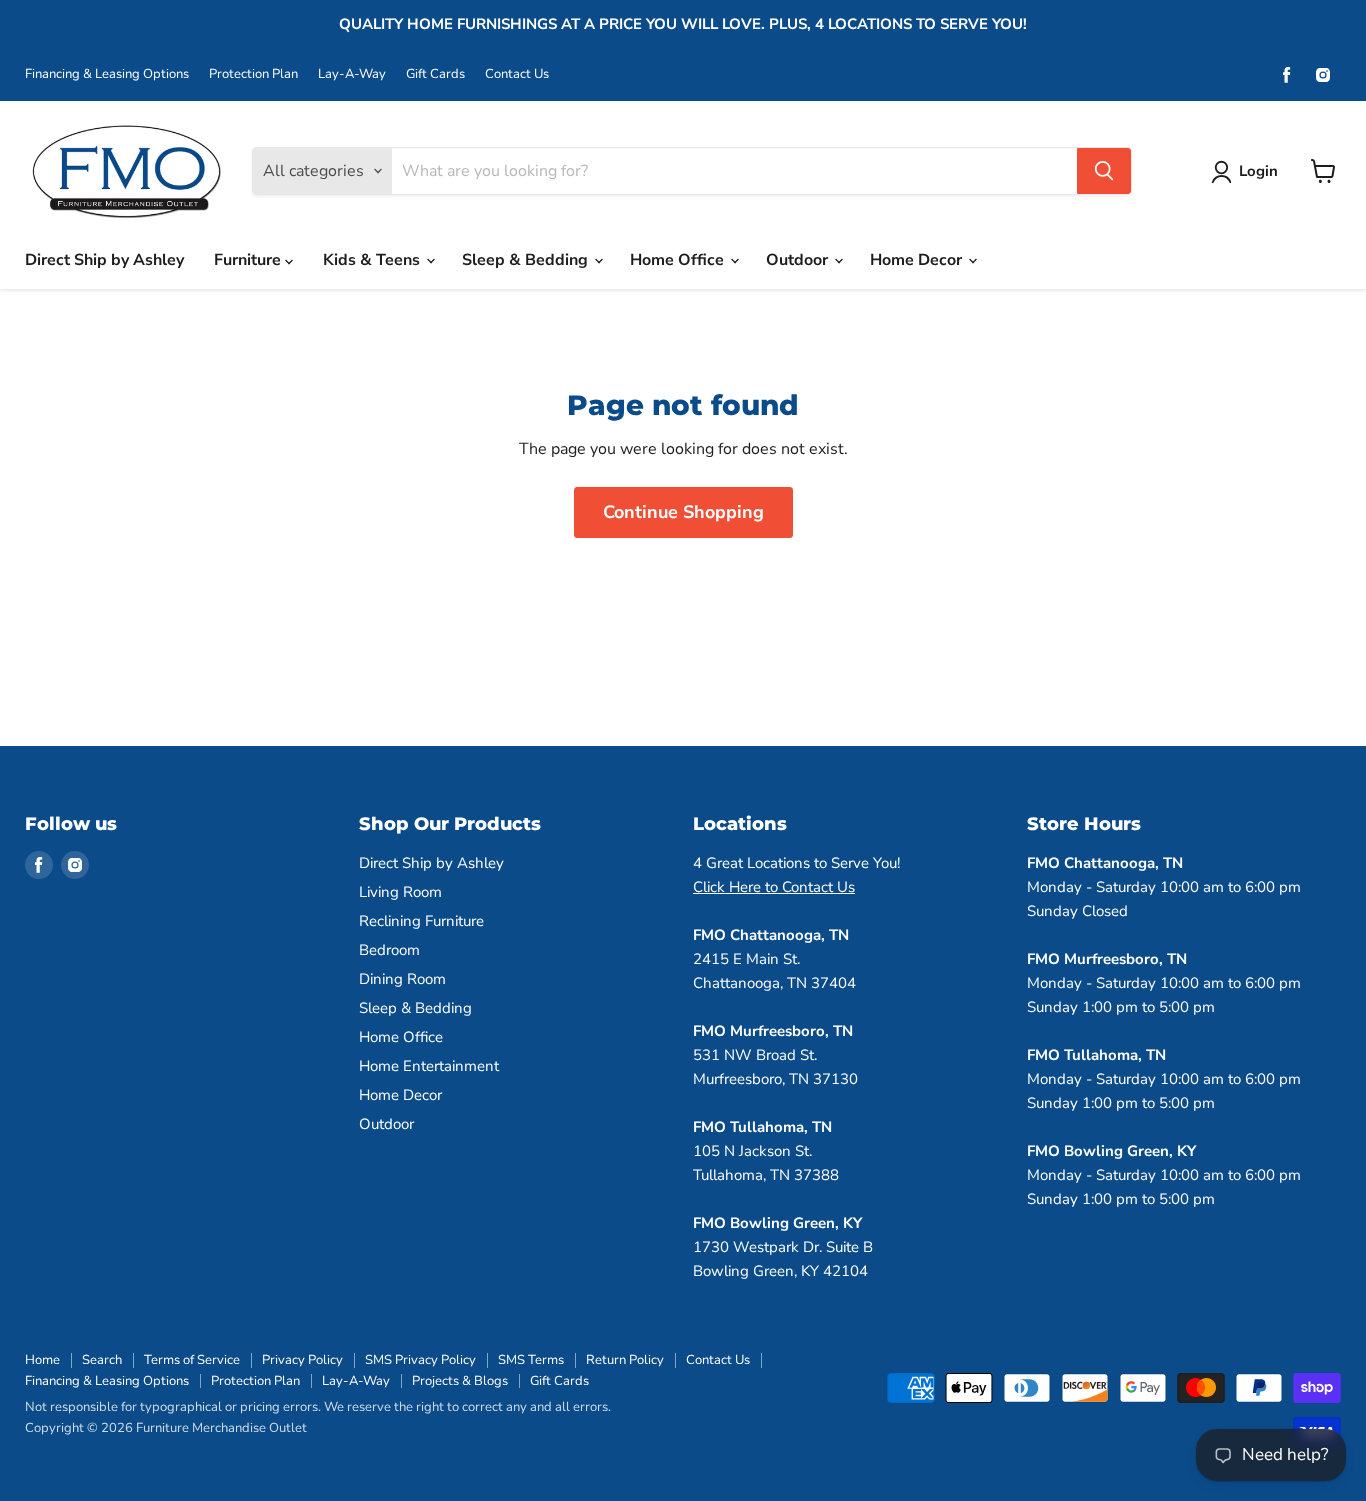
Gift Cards (435, 74)
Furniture (249, 260)
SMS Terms (531, 1360)
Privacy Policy (302, 1360)
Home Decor (918, 260)
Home (42, 1360)
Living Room (400, 892)
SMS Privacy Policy (420, 1360)
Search (102, 1360)
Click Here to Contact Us (774, 887)
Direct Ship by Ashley (104, 260)
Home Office (679, 260)
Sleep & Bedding (527, 260)
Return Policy (625, 1360)
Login (1258, 171)
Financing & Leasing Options (107, 74)
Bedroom (389, 950)
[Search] (1104, 171)
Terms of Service (192, 1360)
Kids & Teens (373, 260)
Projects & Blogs (460, 1381)
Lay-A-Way (352, 74)
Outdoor (799, 260)
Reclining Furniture (421, 921)
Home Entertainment (429, 1066)
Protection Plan (253, 74)
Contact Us (517, 74)
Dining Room (402, 979)
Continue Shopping (683, 512)
